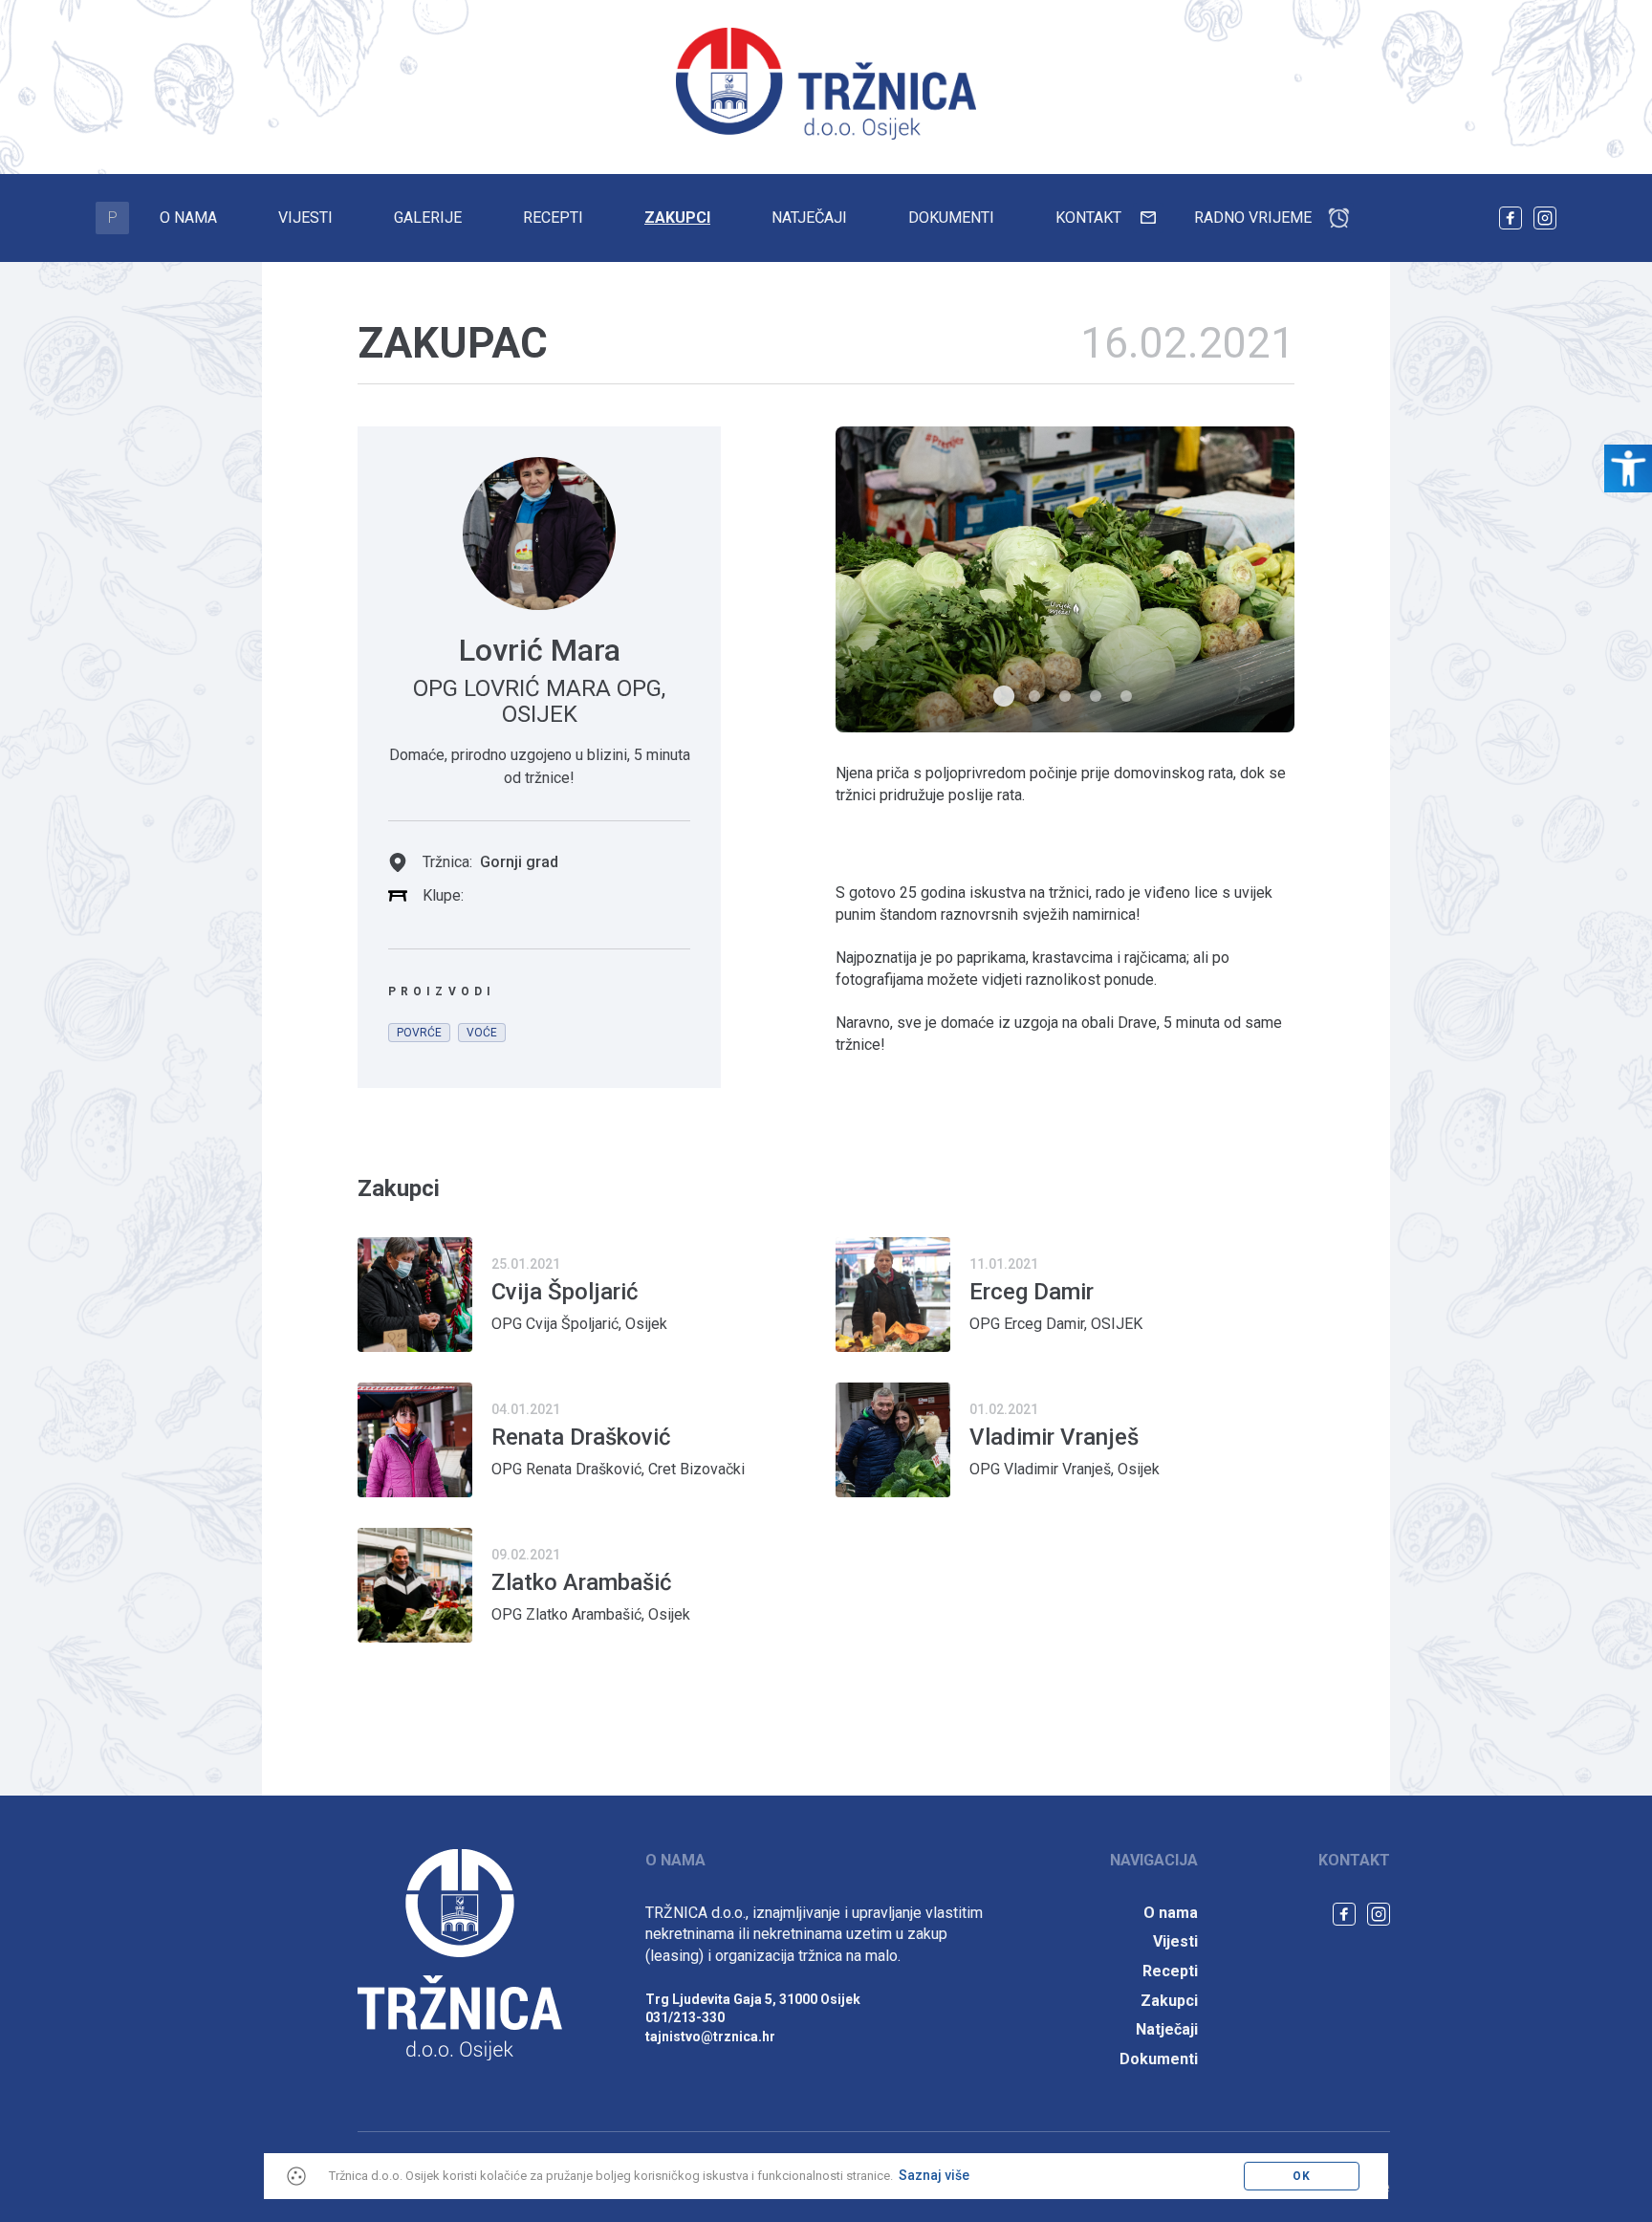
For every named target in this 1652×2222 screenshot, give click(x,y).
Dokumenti (951, 218)
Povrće (419, 1033)
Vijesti (305, 218)
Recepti (553, 218)
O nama (188, 218)
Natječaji (809, 218)
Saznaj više (934, 2175)
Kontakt (1088, 218)
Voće (482, 1033)
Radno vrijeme (1253, 218)
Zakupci (677, 218)
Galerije (428, 218)
